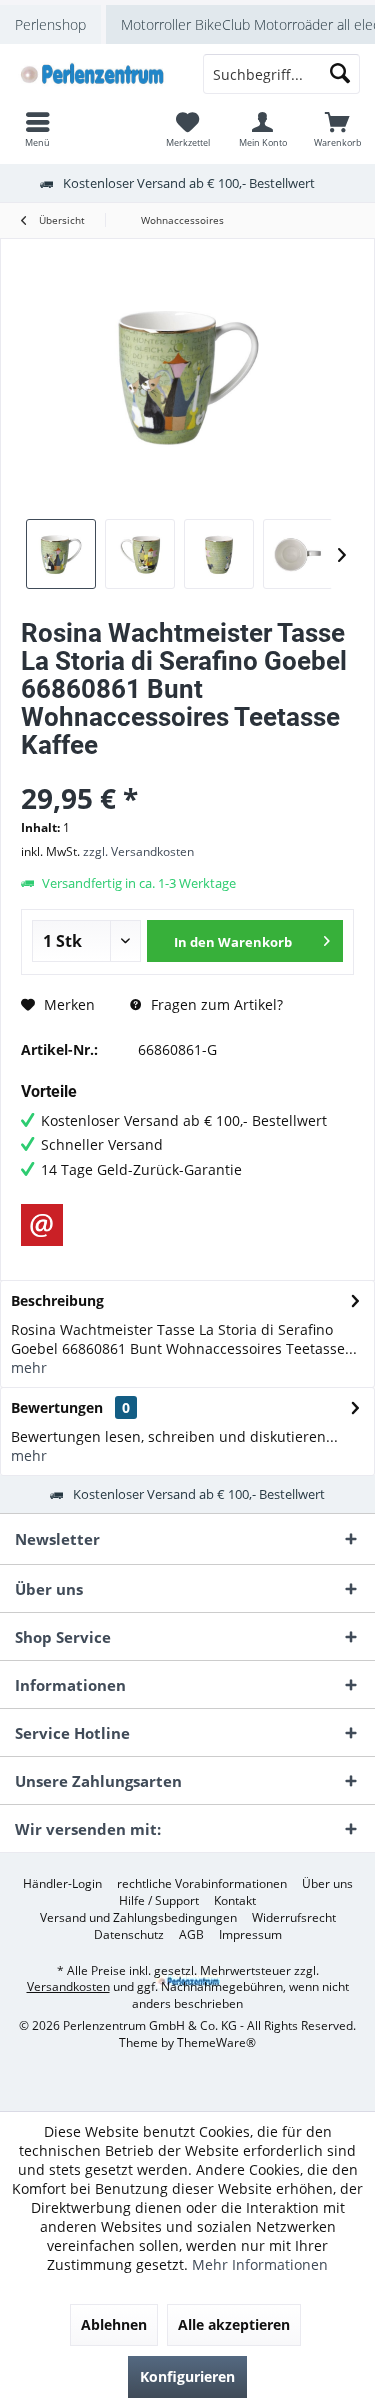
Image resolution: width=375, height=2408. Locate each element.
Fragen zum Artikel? (215, 1004)
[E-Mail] (42, 1225)
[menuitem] (337, 129)
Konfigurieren (187, 2376)
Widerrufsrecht (294, 1918)
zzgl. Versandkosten (138, 851)
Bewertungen (57, 1407)
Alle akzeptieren (234, 2324)
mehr (29, 1367)
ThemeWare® (216, 2042)
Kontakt (235, 1901)
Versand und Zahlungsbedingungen (138, 1918)
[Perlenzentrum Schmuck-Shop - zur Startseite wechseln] (94, 74)
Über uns (327, 1884)
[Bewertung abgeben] (187, 771)
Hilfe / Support (159, 1901)
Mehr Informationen (260, 2264)
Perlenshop (50, 24)
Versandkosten (68, 1986)
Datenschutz (129, 1935)
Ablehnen (114, 2324)
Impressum (250, 1935)
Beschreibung (57, 1300)
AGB (191, 1935)
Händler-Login (62, 1884)
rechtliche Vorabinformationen (202, 1884)
